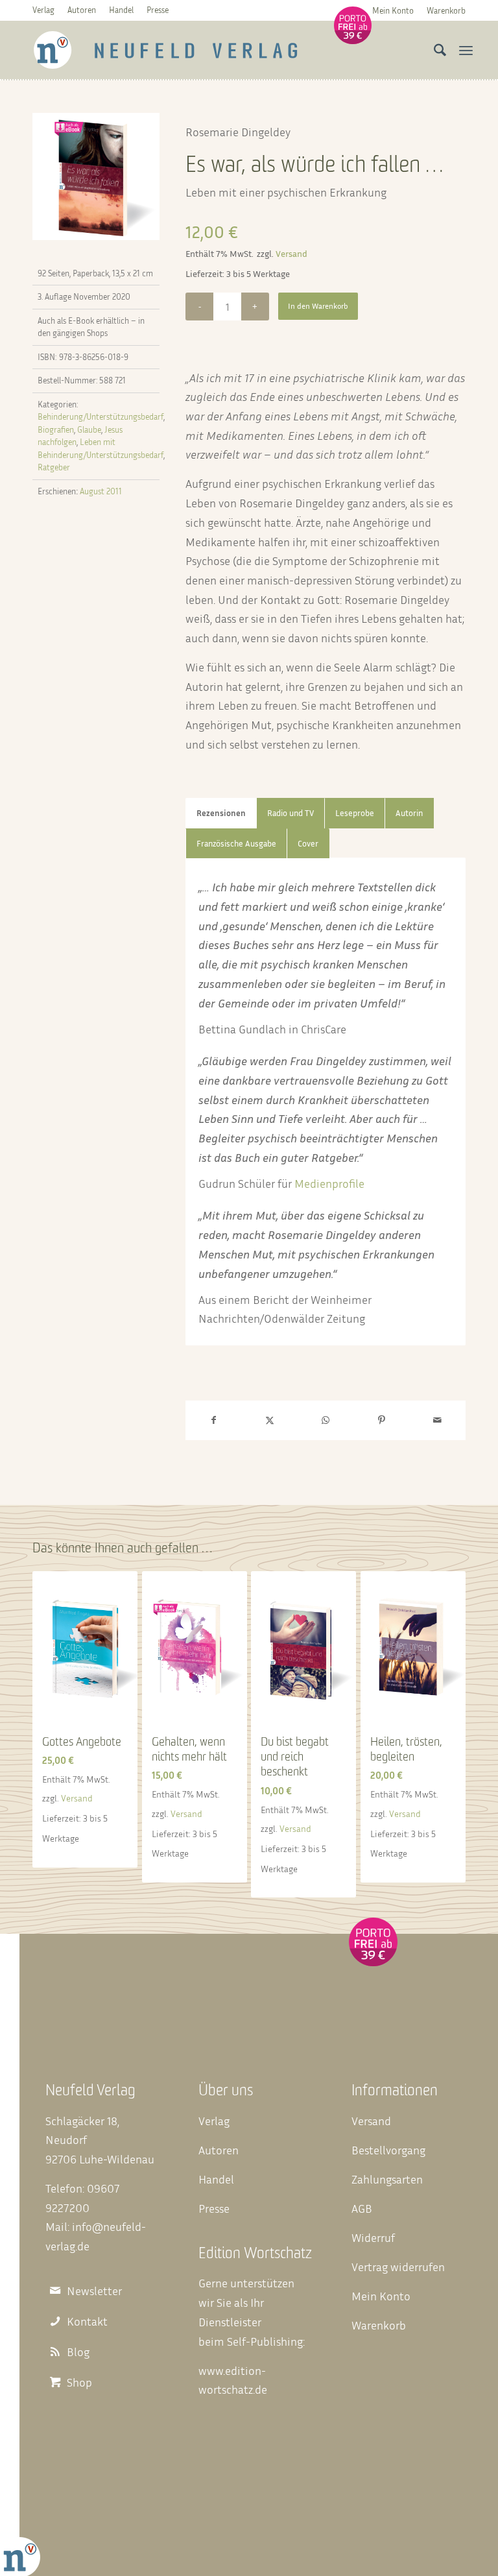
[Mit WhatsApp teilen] (326, 1420)
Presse (158, 10)
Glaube (89, 429)
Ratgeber (54, 467)
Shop (79, 2382)
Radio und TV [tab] (290, 813)
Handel (121, 10)
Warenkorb (446, 10)
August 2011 (101, 491)
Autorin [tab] (409, 813)
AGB (362, 2208)
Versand (291, 253)
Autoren (82, 10)
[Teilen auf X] (269, 1420)
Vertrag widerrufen (398, 2267)
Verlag (43, 10)
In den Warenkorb (318, 306)
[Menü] (466, 50)
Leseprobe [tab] (355, 813)
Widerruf (373, 2237)
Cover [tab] (308, 844)
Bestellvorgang (388, 2150)
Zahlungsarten (387, 2179)
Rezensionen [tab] (221, 813)
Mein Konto (393, 10)
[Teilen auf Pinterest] (381, 1420)
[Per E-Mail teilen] (438, 1420)
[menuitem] (393, 10)
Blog (78, 2352)
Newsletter (94, 2291)
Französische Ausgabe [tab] (236, 844)
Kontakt (87, 2321)
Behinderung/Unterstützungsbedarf (101, 416)
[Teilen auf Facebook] (213, 1420)
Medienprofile (329, 1183)
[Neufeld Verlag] (166, 50)
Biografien (56, 429)
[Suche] (437, 50)
